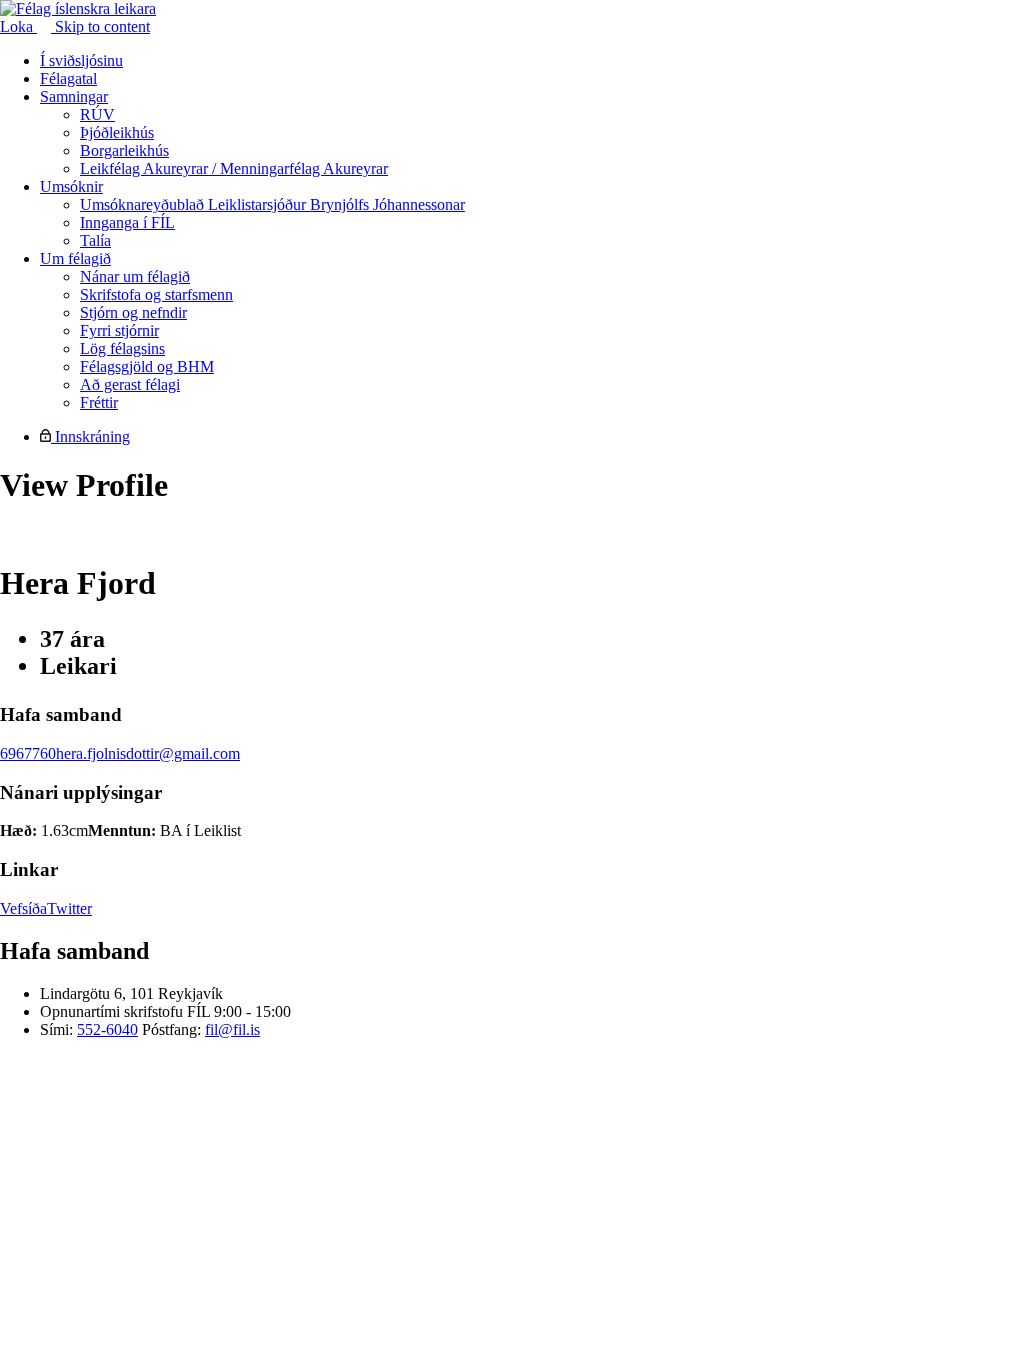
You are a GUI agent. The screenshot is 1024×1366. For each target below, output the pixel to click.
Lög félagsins (122, 348)
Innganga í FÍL (127, 222)
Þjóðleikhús (117, 132)
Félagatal (68, 78)
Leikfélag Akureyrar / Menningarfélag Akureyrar (234, 168)
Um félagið (75, 258)
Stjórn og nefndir (133, 312)
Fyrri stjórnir (119, 330)
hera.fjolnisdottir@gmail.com (148, 753)
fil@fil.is (232, 1029)
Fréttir (99, 402)
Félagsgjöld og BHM (147, 366)
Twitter (69, 908)
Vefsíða (23, 908)
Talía (95, 240)
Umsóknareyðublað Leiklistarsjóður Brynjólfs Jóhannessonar (272, 204)
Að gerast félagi (130, 384)
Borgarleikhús (124, 150)
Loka (18, 26)
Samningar (74, 96)
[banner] (78, 8)
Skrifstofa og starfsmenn (156, 294)
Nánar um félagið (135, 276)
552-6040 (107, 1029)
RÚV (97, 114)
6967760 (28, 753)
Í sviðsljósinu (81, 60)
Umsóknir (71, 186)
